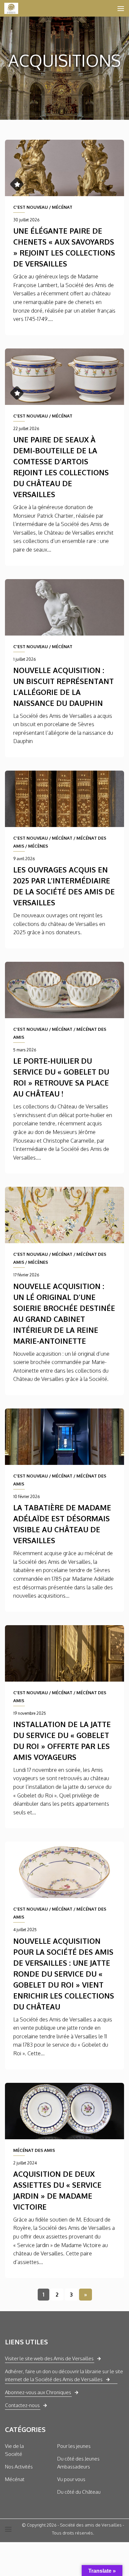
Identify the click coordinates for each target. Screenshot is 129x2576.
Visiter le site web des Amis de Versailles (49, 2358)
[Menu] (121, 8)
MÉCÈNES (38, 846)
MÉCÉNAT (62, 207)
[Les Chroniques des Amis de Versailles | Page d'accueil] (14, 8)
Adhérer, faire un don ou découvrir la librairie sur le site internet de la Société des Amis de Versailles (64, 2375)
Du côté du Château (79, 2492)
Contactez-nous (22, 2405)
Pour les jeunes (74, 2446)
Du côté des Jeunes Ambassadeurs (78, 2463)
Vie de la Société (14, 2450)
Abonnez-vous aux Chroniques (38, 2392)
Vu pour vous (71, 2479)
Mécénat (15, 2479)
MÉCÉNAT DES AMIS (34, 2150)
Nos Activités (19, 2467)
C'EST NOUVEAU (31, 207)
